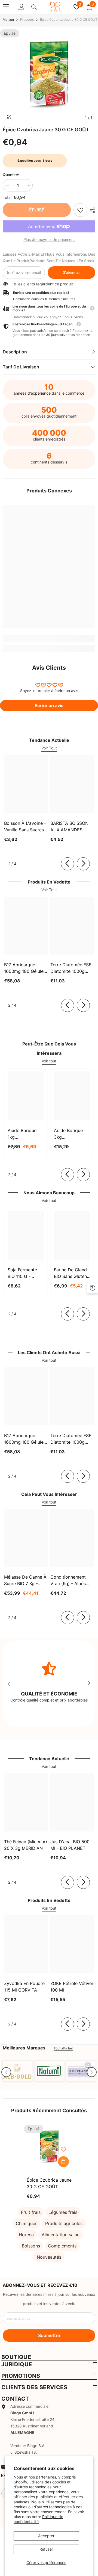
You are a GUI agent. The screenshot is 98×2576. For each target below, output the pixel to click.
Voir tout (49, 1061)
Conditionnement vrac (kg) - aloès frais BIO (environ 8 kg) (71, 1581)
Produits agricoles (64, 2223)
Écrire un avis (49, 705)
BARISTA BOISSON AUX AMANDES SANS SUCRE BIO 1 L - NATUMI (72, 827)
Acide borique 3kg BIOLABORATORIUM (72, 1134)
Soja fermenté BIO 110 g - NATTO (22, 1273)
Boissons (31, 2246)
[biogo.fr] (17, 2071)
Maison (8, 20)
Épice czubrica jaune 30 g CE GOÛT (49, 2183)
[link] (80, 210)
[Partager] (91, 210)
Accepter (46, 2536)
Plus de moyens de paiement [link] (49, 239)
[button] (6, 2072)
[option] (49, 76)
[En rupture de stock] (63, 2162)
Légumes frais (63, 2212)
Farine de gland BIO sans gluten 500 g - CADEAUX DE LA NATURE (72, 1273)
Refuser (46, 2549)
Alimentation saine (61, 2235)
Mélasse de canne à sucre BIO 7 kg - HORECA (25, 1581)
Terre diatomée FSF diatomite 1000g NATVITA (71, 968)
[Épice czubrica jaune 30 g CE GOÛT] (49, 2147)
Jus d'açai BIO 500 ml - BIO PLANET (70, 1845)
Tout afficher (63, 2048)
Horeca (26, 2235)
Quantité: (11, 175)
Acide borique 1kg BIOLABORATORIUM (26, 1134)
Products (27, 20)
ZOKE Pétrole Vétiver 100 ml (72, 1987)
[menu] (6, 7)
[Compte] (22, 7)
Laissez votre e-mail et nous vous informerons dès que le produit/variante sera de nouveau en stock (49, 257)
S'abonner (71, 272)
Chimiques (27, 2223)
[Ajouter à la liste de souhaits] (63, 2149)
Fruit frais (31, 2212)
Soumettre (49, 2335)
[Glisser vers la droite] (83, 864)
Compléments (62, 2246)
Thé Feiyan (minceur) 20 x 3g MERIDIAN (26, 1845)
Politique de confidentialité (38, 2519)
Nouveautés (49, 2257)
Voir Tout (49, 748)
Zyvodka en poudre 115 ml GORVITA (24, 1987)
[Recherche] (34, 7)
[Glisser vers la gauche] (68, 864)
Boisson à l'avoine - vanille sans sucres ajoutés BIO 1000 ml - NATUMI (25, 827)
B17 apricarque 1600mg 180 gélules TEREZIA (25, 968)
